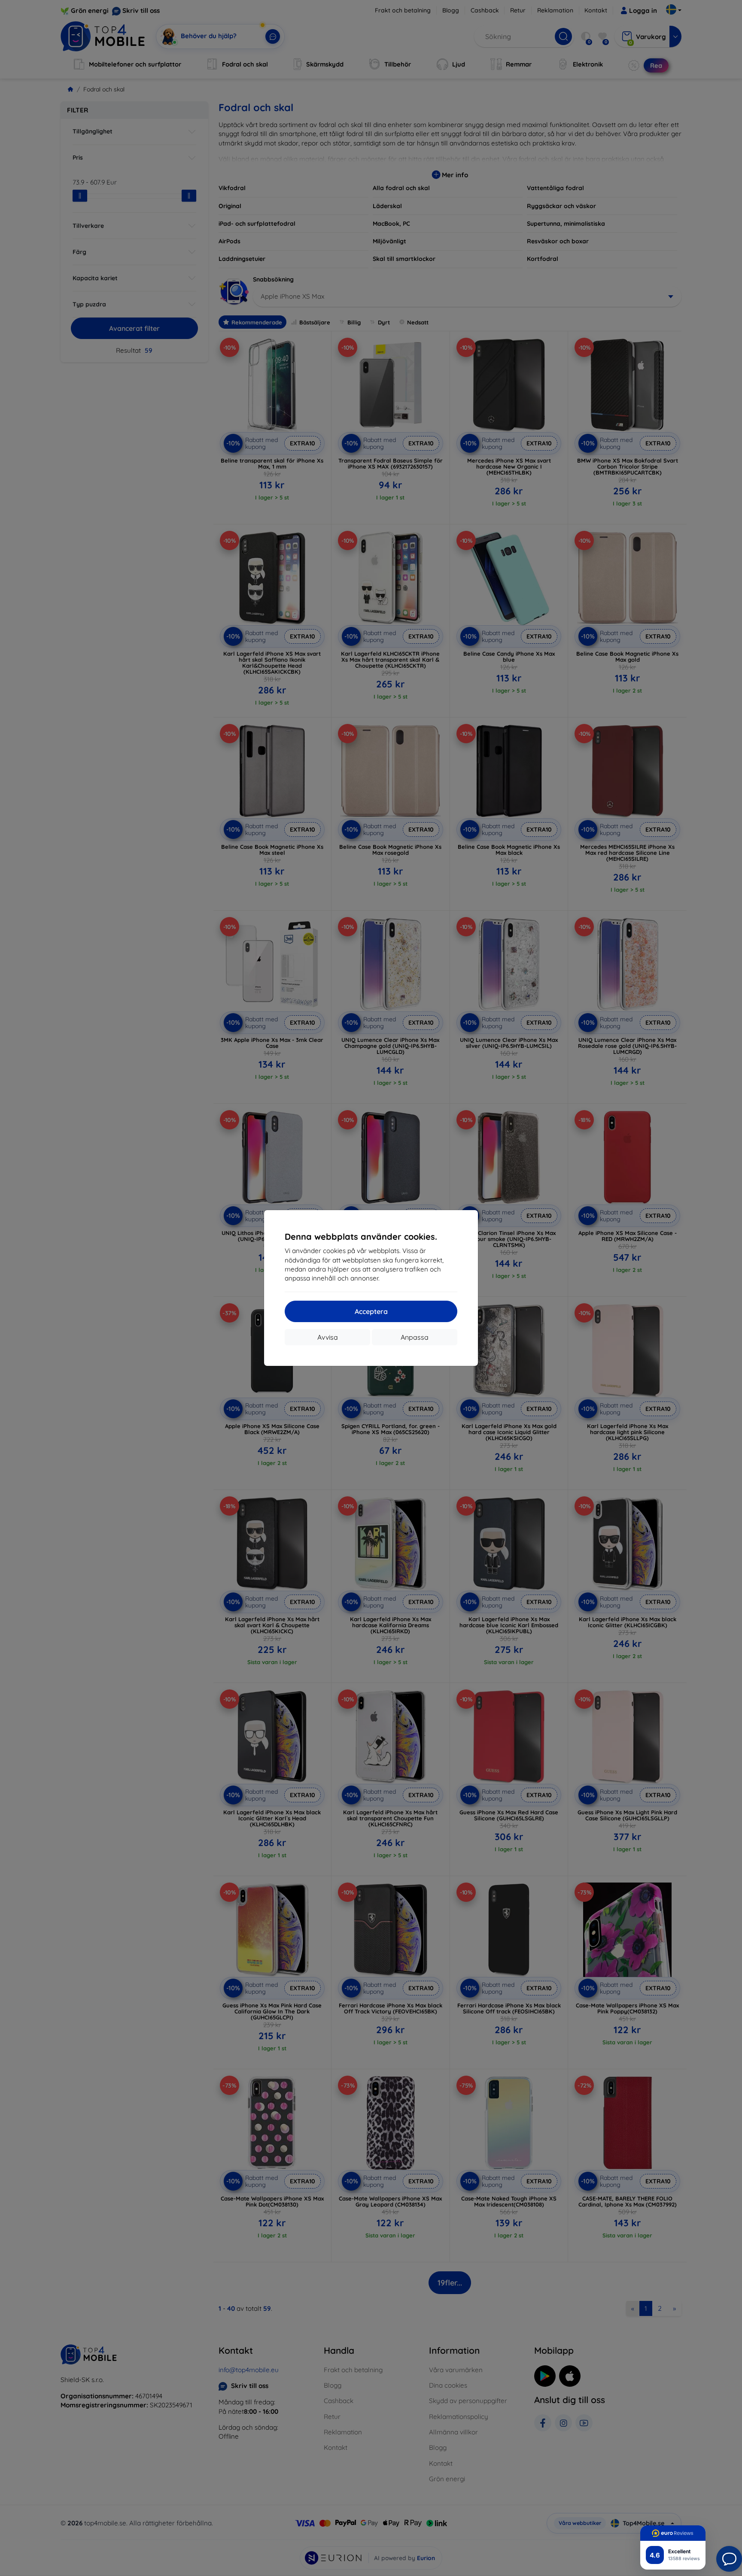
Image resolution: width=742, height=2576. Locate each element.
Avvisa (328, 1337)
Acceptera (371, 1311)
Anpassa (415, 1337)
